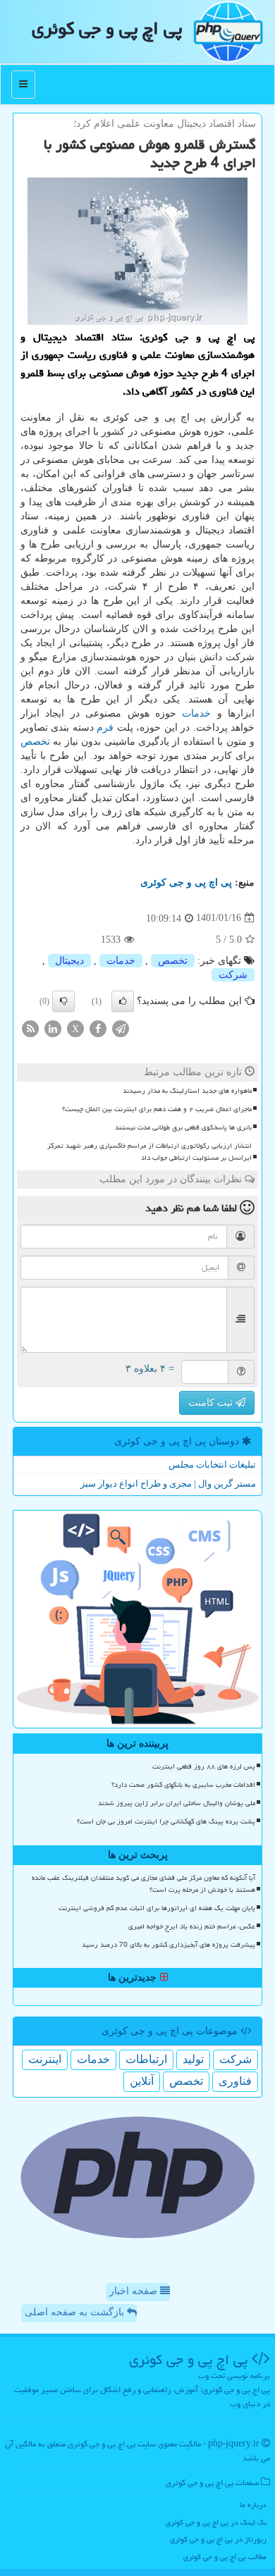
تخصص (35, 742)
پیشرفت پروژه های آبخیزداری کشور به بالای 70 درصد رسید (169, 1945)
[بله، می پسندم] (123, 1001)
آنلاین (142, 2081)
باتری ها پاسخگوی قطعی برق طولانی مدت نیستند (183, 1127)
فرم (105, 727)
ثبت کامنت (212, 1402)
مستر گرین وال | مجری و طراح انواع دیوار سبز (168, 1484)
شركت (233, 975)
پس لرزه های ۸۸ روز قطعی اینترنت (204, 1766)
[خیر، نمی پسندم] (63, 1001)
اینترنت (45, 2059)
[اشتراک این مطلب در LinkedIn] (53, 1028)
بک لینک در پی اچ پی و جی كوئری (216, 2522)
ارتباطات (146, 2059)
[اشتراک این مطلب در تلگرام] (121, 1028)
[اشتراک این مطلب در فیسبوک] (98, 1028)
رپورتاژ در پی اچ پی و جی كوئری (218, 2539)
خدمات (196, 713)
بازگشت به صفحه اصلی (76, 2312)
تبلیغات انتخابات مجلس (212, 1465)
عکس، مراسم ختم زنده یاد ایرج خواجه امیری (192, 1926)
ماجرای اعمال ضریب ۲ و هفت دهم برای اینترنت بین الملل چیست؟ (157, 1109)
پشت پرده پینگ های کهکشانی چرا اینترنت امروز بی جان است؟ (166, 1821)
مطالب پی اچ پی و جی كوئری (225, 2557)
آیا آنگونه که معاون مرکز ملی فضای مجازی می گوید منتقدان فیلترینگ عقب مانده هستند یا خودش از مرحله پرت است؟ (143, 1884)
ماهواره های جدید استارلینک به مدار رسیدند (187, 1091)
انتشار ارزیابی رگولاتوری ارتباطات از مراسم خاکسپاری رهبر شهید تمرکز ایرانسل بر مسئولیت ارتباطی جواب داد (149, 1152)
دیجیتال (69, 961)
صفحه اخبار (135, 2291)
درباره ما (253, 2504)
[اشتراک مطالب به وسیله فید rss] (30, 1028)
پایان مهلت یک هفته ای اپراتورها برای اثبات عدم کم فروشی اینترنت (157, 1908)
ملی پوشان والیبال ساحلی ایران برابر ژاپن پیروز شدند (177, 1803)
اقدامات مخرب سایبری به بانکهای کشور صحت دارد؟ (183, 1785)
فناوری (235, 2081)
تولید (193, 2059)
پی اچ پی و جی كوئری (107, 28)
